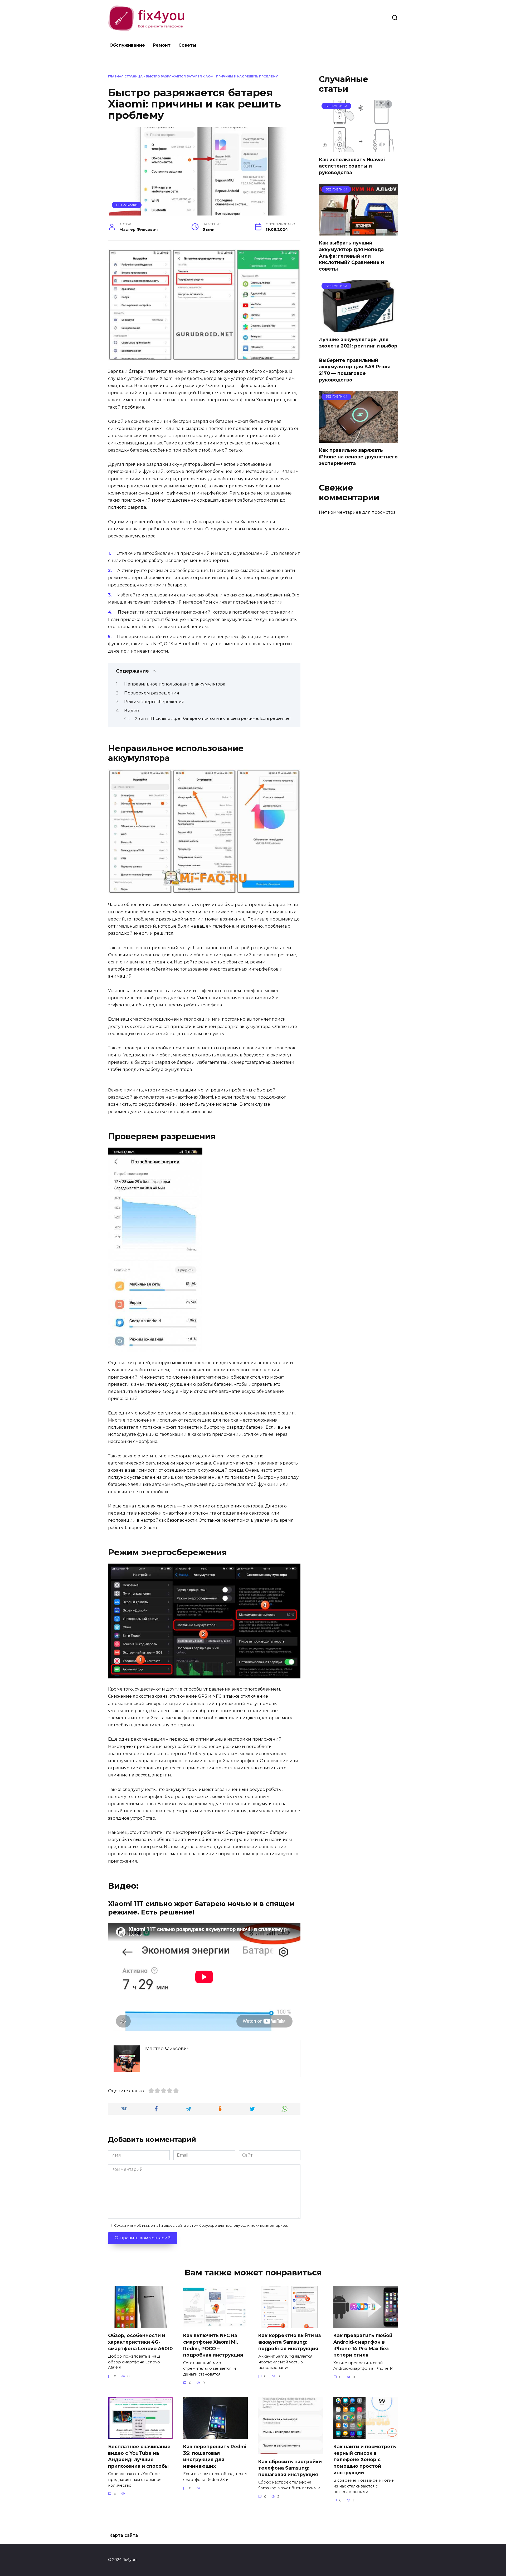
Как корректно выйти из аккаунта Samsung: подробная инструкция (290, 2342)
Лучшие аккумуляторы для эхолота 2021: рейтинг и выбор (358, 342)
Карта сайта (124, 2535)
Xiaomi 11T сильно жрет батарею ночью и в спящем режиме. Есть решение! (213, 718)
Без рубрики (127, 205)
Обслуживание (127, 45)
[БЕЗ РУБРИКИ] (358, 149)
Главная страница (125, 76)
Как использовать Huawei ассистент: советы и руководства (352, 166)
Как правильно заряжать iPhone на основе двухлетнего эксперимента (358, 457)
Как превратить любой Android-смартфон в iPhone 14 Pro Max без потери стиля (363, 2345)
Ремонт (162, 45)
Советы (187, 45)
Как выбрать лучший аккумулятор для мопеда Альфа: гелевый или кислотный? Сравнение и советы (351, 256)
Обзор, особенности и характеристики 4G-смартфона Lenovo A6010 (140, 2342)
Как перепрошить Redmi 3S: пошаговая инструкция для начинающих (215, 2456)
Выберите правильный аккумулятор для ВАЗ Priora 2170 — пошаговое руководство (355, 370)
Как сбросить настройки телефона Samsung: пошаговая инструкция (290, 2468)
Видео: (132, 711)
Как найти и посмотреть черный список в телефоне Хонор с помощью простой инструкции (365, 2460)
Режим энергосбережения (154, 702)
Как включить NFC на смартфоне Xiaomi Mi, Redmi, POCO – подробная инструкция (213, 2345)
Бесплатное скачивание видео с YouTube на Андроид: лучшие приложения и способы (139, 2456)
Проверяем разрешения (152, 693)
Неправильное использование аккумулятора (175, 684)
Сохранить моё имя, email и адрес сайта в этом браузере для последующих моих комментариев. (201, 2225)
